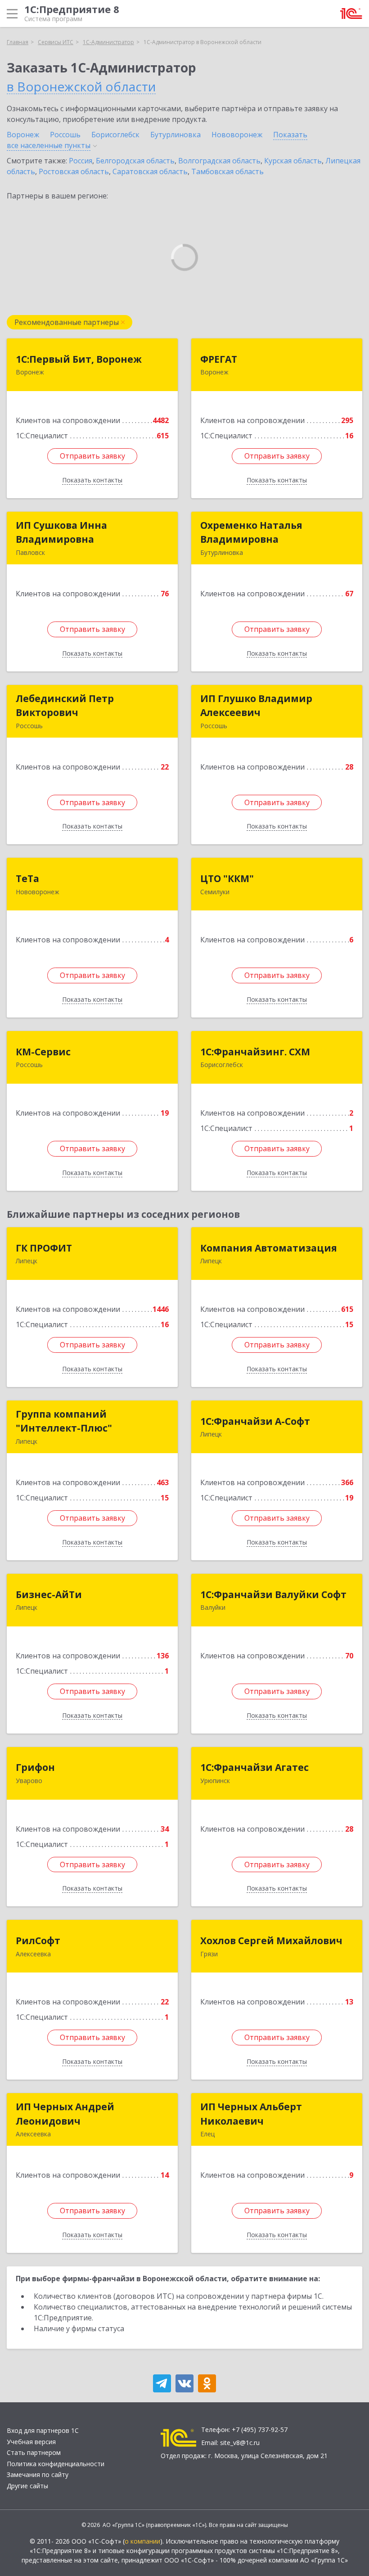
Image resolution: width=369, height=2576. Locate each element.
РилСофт (38, 1941)
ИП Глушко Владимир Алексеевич (256, 706)
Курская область (293, 161)
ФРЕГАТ (219, 359)
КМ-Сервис (43, 1052)
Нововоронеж (237, 135)
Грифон (35, 1767)
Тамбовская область (227, 171)
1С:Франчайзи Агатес (254, 1767)
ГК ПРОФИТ (44, 1248)
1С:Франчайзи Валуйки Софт (273, 1594)
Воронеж (23, 135)
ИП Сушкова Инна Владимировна (61, 532)
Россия (81, 161)
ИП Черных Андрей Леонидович (65, 2114)
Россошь (65, 135)
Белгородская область (135, 161)
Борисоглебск (115, 135)
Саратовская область (150, 171)
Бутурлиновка (175, 135)
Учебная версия (31, 2442)
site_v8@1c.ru (240, 2443)
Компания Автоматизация (269, 1248)
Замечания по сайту (38, 2475)
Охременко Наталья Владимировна (251, 532)
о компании (142, 2541)
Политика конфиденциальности (56, 2464)
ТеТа (27, 878)
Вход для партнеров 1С (43, 2430)
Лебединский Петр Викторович (65, 706)
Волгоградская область (219, 161)
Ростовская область (74, 171)
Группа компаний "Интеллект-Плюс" (64, 1421)
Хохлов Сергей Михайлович (271, 1941)
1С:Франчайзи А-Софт (255, 1421)
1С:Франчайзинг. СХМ (255, 1052)
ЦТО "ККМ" (227, 878)
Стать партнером (34, 2452)
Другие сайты (27, 2486)
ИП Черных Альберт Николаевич (251, 2114)
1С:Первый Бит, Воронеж (79, 359)
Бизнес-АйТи (49, 1594)
